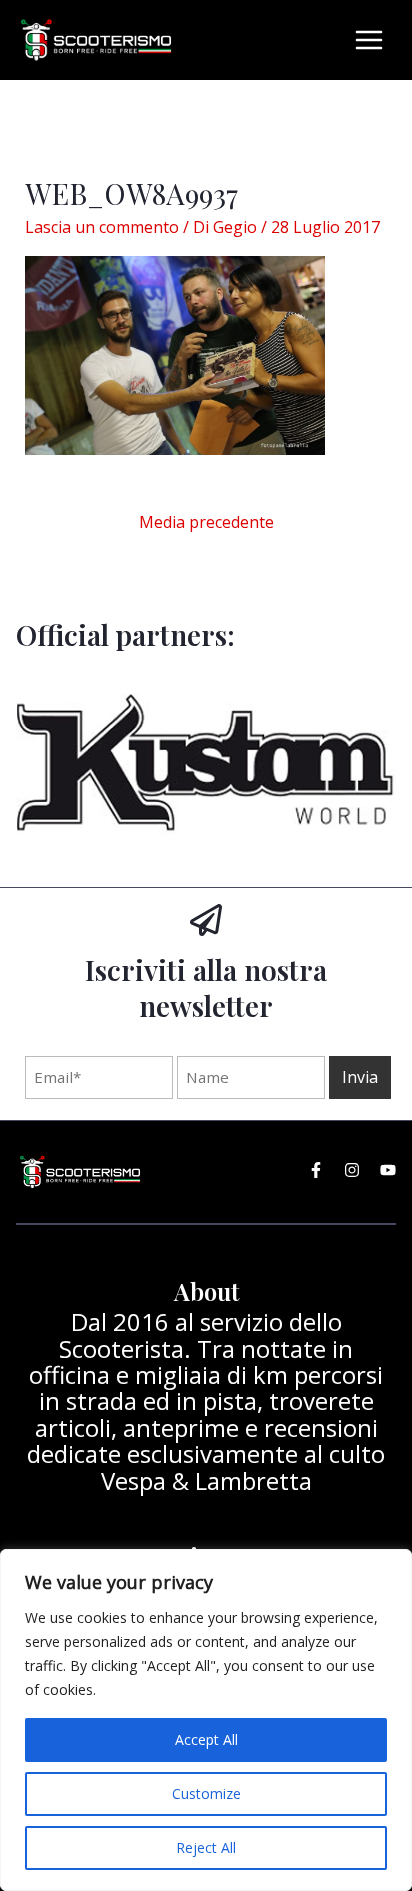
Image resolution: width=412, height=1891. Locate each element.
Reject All (206, 1847)
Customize (206, 1793)
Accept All (206, 1739)
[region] (206, 1720)
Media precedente (206, 522)
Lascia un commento (102, 227)
